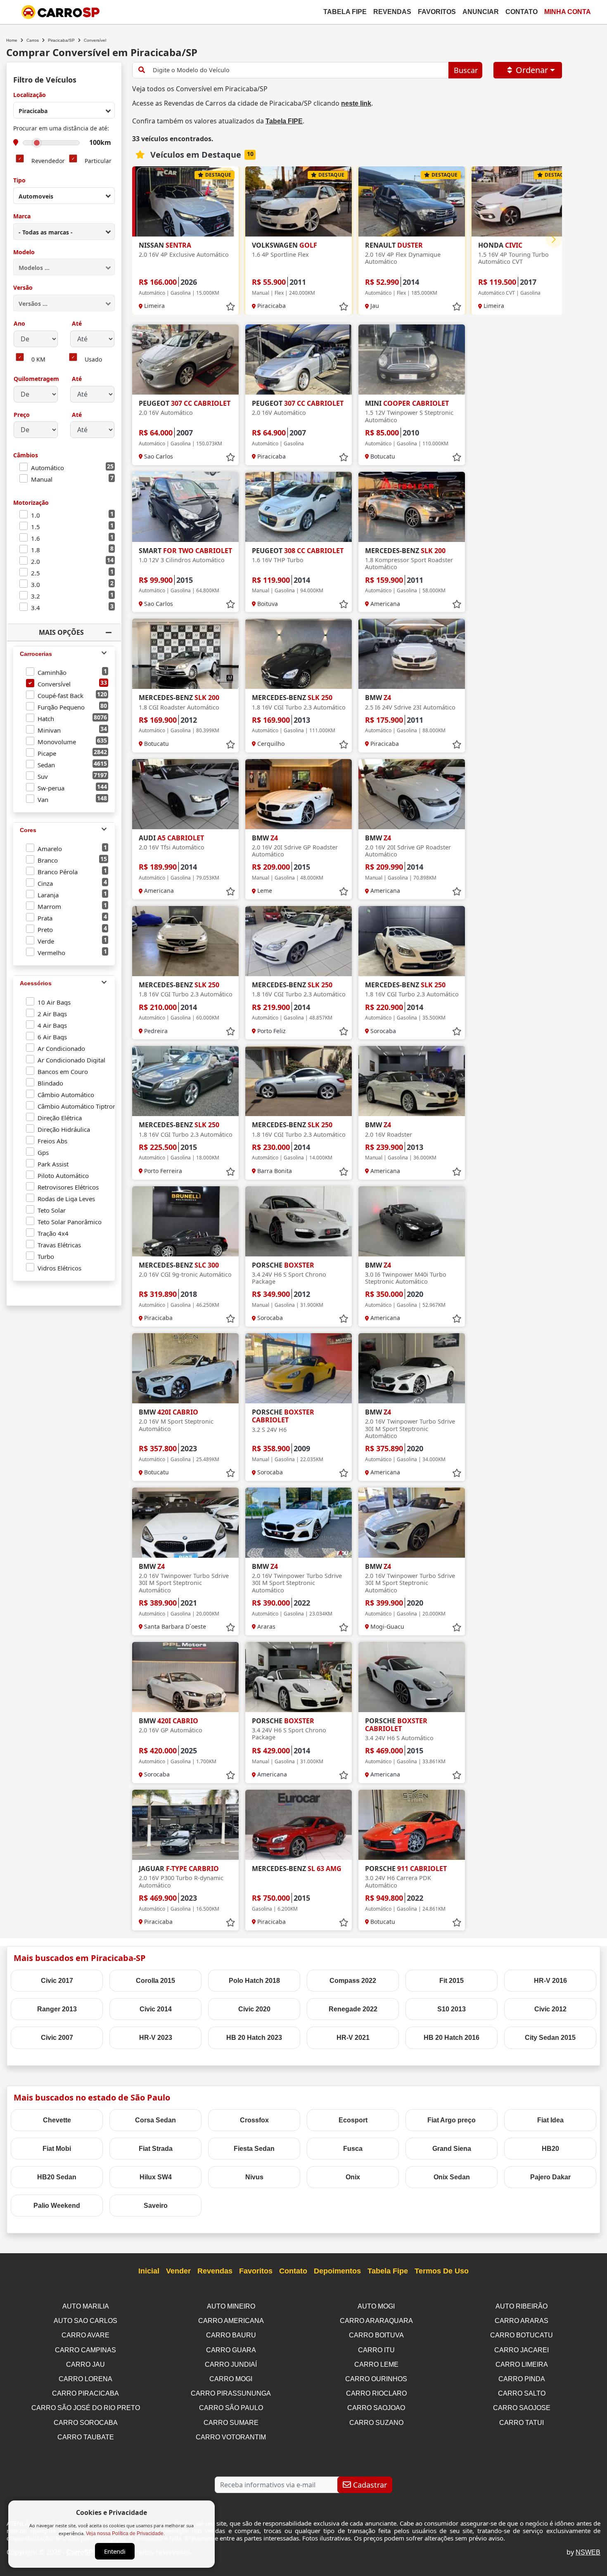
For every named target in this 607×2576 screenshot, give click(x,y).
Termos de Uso (442, 2271)
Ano (19, 324)
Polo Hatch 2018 (254, 1981)
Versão (23, 288)
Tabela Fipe (345, 12)
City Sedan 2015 (550, 2038)
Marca (22, 216)
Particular (98, 161)
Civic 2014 (156, 2009)
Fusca (353, 2149)
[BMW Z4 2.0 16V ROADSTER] (412, 1081)
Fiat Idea (550, 2120)
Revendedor (48, 161)
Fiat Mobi (57, 2149)
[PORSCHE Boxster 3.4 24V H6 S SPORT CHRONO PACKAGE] (299, 1221)
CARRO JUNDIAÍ (231, 2364)
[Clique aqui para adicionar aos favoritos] (230, 307)
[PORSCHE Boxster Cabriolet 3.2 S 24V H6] (299, 1368)
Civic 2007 (57, 2038)
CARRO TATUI (522, 2423)
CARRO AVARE (85, 2335)
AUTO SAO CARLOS (85, 2321)
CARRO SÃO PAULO (231, 2408)
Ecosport (353, 2120)
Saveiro (156, 2206)
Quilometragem (36, 379)
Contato (522, 12)
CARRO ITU (376, 2350)
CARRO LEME (376, 2364)
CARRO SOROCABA (86, 2423)
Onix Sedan (452, 2177)
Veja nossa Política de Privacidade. (125, 2533)
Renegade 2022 (353, 2009)
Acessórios (36, 983)
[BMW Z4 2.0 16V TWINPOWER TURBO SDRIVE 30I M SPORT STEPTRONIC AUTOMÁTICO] (412, 1368)
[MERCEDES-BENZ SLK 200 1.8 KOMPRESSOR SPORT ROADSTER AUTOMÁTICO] (412, 507)
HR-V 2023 (156, 2038)
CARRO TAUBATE (86, 2437)
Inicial (149, 2271)
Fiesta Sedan (254, 2149)
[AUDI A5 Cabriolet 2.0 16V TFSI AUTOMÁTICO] (185, 794)
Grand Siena (452, 2149)
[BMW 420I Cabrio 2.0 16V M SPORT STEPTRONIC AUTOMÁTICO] (185, 1368)
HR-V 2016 (550, 1981)
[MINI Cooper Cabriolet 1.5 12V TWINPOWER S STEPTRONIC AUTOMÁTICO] (412, 360)
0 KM (38, 360)
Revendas (392, 12)
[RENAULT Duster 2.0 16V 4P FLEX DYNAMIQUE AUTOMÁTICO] (412, 201)
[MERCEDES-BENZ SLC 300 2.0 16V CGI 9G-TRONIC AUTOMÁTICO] (185, 1221)
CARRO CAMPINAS (85, 2350)
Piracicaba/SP (61, 40)
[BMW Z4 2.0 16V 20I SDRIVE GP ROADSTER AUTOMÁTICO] (299, 794)
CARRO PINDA (522, 2379)
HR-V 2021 (353, 2038)
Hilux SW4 (156, 2177)
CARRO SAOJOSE (522, 2408)
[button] (554, 239)
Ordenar (532, 70)
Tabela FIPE (284, 121)
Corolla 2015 (155, 1981)
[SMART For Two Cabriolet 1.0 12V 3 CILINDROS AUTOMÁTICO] (185, 507)
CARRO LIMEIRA (522, 2364)
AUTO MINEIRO (231, 2306)
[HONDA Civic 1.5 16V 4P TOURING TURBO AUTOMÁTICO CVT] (525, 201)
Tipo (19, 181)
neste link (356, 103)
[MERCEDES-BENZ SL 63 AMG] (299, 1825)
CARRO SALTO (522, 2393)
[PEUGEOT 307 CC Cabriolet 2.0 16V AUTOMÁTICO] (185, 360)
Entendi (115, 2551)
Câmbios (26, 455)
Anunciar (481, 12)
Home (12, 40)
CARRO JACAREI (522, 2350)
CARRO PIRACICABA (85, 2393)
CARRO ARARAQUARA (376, 2321)
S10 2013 (452, 2009)
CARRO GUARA (231, 2350)
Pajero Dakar (550, 2177)
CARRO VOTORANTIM (231, 2437)
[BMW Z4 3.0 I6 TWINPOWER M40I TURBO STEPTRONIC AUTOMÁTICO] (412, 1221)
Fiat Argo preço (452, 2120)
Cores (28, 830)
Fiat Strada (156, 2149)
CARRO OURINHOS (376, 2379)
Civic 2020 (254, 2009)
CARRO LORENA (85, 2379)
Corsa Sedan (155, 2120)
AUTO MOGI (376, 2306)
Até (76, 324)
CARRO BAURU (231, 2335)
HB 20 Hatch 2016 (452, 2038)
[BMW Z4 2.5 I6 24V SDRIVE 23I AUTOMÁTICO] (412, 654)
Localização (30, 95)
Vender (178, 2271)
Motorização (31, 503)
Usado (93, 360)
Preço (22, 415)
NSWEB (588, 2552)
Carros (33, 40)
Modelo (24, 252)
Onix (353, 2177)
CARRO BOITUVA (376, 2335)
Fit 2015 (452, 1981)
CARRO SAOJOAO (376, 2408)
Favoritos (437, 12)
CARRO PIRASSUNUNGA (231, 2393)
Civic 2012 (550, 2009)
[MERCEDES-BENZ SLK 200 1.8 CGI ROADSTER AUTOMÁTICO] (185, 654)
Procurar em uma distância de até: (61, 129)
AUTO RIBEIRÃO (522, 2306)
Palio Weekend (57, 2206)
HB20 (550, 2149)
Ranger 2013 (57, 2009)
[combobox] (64, 110)
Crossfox (254, 2120)
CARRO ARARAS (522, 2321)
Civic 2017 (57, 1981)
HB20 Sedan (57, 2177)
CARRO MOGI (231, 2379)
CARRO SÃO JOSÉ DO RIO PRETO (86, 2408)
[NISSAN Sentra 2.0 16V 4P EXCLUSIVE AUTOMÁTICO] (185, 201)
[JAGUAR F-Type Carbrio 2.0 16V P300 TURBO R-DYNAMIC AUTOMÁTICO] (185, 1825)
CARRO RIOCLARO (376, 2393)
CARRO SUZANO (376, 2423)
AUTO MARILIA (86, 2306)
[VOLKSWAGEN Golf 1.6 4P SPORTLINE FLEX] (299, 201)
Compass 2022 (353, 1981)
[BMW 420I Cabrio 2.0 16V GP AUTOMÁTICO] (185, 1677)
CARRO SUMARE (231, 2423)
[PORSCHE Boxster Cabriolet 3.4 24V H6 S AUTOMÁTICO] (412, 1677)
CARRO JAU (85, 2364)
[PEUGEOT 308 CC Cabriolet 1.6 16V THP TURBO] (299, 507)
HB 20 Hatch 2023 (254, 2038)
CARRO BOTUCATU (522, 2335)
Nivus (254, 2177)
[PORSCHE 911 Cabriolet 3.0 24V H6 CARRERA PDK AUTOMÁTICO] (412, 1825)
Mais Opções (61, 632)
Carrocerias (36, 654)
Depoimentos (337, 2271)
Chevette (57, 2120)
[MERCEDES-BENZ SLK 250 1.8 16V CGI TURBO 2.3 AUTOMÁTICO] (299, 654)
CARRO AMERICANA (231, 2321)
